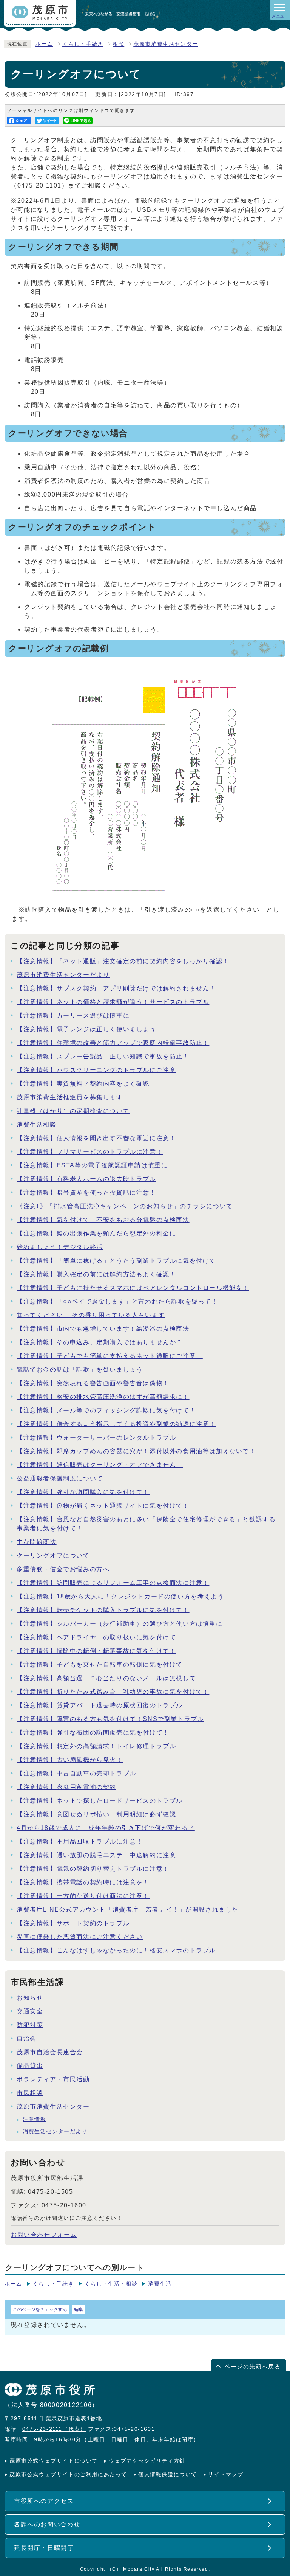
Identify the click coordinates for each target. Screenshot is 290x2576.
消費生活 (160, 2284)
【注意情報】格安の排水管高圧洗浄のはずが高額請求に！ (103, 1397)
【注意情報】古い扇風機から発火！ (70, 1760)
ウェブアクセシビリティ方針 (147, 2461)
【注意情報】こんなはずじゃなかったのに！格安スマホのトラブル (116, 1950)
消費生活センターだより (55, 2131)
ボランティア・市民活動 (53, 2079)
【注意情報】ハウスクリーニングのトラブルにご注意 (96, 1070)
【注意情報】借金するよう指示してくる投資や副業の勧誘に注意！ (116, 1424)
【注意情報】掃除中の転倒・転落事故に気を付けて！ (96, 1651)
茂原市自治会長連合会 (50, 2052)
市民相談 (30, 2093)
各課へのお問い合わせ (47, 2524)
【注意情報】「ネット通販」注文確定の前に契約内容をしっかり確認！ (123, 961)
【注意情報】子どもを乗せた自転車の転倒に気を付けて (100, 1664)
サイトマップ (226, 2474)
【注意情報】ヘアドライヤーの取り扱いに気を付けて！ (100, 1637)
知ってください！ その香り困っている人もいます (91, 1315)
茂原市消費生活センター (166, 44)
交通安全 (30, 2011)
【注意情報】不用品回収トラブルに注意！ (80, 1841)
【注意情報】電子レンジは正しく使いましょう (86, 1029)
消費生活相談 (37, 1124)
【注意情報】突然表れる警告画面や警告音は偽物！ (93, 1383)
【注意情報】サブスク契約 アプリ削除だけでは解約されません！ (116, 988)
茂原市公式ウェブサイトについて (54, 2461)
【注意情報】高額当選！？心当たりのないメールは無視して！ (110, 1678)
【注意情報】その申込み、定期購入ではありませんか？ (100, 1342)
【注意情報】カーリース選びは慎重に (73, 1016)
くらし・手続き (83, 44)
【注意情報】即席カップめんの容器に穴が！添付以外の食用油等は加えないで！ (136, 1451)
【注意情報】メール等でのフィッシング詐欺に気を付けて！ (106, 1410)
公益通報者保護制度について (60, 1478)
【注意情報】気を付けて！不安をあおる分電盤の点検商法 (103, 1220)
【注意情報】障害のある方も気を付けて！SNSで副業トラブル (110, 1719)
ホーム (44, 44)
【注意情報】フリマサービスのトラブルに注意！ (90, 1152)
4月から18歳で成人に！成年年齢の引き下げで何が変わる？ (106, 1828)
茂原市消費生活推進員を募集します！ (73, 1097)
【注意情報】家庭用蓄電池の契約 (66, 1787)
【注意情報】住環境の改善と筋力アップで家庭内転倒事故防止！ (113, 1043)
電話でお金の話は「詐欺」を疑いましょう (80, 1369)
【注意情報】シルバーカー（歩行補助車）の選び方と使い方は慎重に (120, 1624)
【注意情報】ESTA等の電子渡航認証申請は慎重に (92, 1165)
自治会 (27, 2038)
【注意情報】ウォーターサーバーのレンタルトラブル (96, 1438)
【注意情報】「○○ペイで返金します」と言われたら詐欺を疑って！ (117, 1301)
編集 (79, 2309)
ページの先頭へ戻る (252, 2366)
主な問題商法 (37, 1542)
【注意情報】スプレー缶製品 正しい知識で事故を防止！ (103, 1056)
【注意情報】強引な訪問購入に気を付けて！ (83, 1492)
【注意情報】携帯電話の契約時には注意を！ (83, 1882)
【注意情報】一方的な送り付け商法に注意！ (83, 1896)
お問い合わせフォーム (44, 2235)
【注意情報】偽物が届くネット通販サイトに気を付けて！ (103, 1506)
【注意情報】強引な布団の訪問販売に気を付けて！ (93, 1733)
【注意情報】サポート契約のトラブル (73, 1923)
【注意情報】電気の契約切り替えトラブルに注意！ (93, 1869)
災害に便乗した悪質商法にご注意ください (80, 1937)
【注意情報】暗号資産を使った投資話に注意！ (86, 1193)
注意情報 (34, 2119)
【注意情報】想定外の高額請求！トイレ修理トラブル (96, 1746)
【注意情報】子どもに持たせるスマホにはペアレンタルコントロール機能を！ (133, 1288)
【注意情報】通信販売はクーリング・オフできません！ (100, 1465)
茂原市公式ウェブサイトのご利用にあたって (68, 2474)
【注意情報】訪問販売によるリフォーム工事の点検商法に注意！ (113, 1583)
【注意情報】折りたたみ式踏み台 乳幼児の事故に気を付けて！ (113, 1692)
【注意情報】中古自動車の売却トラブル (76, 1773)
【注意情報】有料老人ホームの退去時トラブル (86, 1179)
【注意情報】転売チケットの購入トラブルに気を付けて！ (103, 1610)
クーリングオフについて (53, 1556)
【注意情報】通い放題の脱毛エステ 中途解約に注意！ (100, 1855)
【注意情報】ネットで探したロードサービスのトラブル (100, 1801)
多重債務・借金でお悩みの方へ (63, 1569)
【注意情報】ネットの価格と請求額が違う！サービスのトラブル (113, 1002)
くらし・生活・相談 (111, 2284)
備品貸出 (30, 2066)
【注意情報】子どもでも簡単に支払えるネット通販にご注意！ (110, 1356)
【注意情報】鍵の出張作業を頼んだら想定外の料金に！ (100, 1233)
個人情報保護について (168, 2474)
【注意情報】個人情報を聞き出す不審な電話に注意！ (96, 1138)
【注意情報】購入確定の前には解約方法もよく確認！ (96, 1274)
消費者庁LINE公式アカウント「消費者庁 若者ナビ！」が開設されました (128, 1909)
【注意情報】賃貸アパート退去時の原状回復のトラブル (100, 1705)
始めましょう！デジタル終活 (60, 1247)
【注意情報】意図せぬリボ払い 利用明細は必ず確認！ (100, 1814)
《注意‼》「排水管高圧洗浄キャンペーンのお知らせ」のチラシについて (125, 1206)
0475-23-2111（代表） (54, 2429)
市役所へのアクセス (44, 2501)
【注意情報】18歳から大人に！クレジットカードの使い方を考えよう (120, 1596)
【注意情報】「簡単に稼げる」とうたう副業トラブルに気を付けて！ (120, 1261)
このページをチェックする (40, 2309)
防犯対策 (30, 2025)
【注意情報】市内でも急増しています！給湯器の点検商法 (103, 1329)
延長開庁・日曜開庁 (44, 2548)
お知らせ (30, 1998)
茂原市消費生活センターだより (63, 975)
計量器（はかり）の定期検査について (73, 1111)
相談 (118, 44)
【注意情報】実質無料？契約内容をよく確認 (83, 1084)
